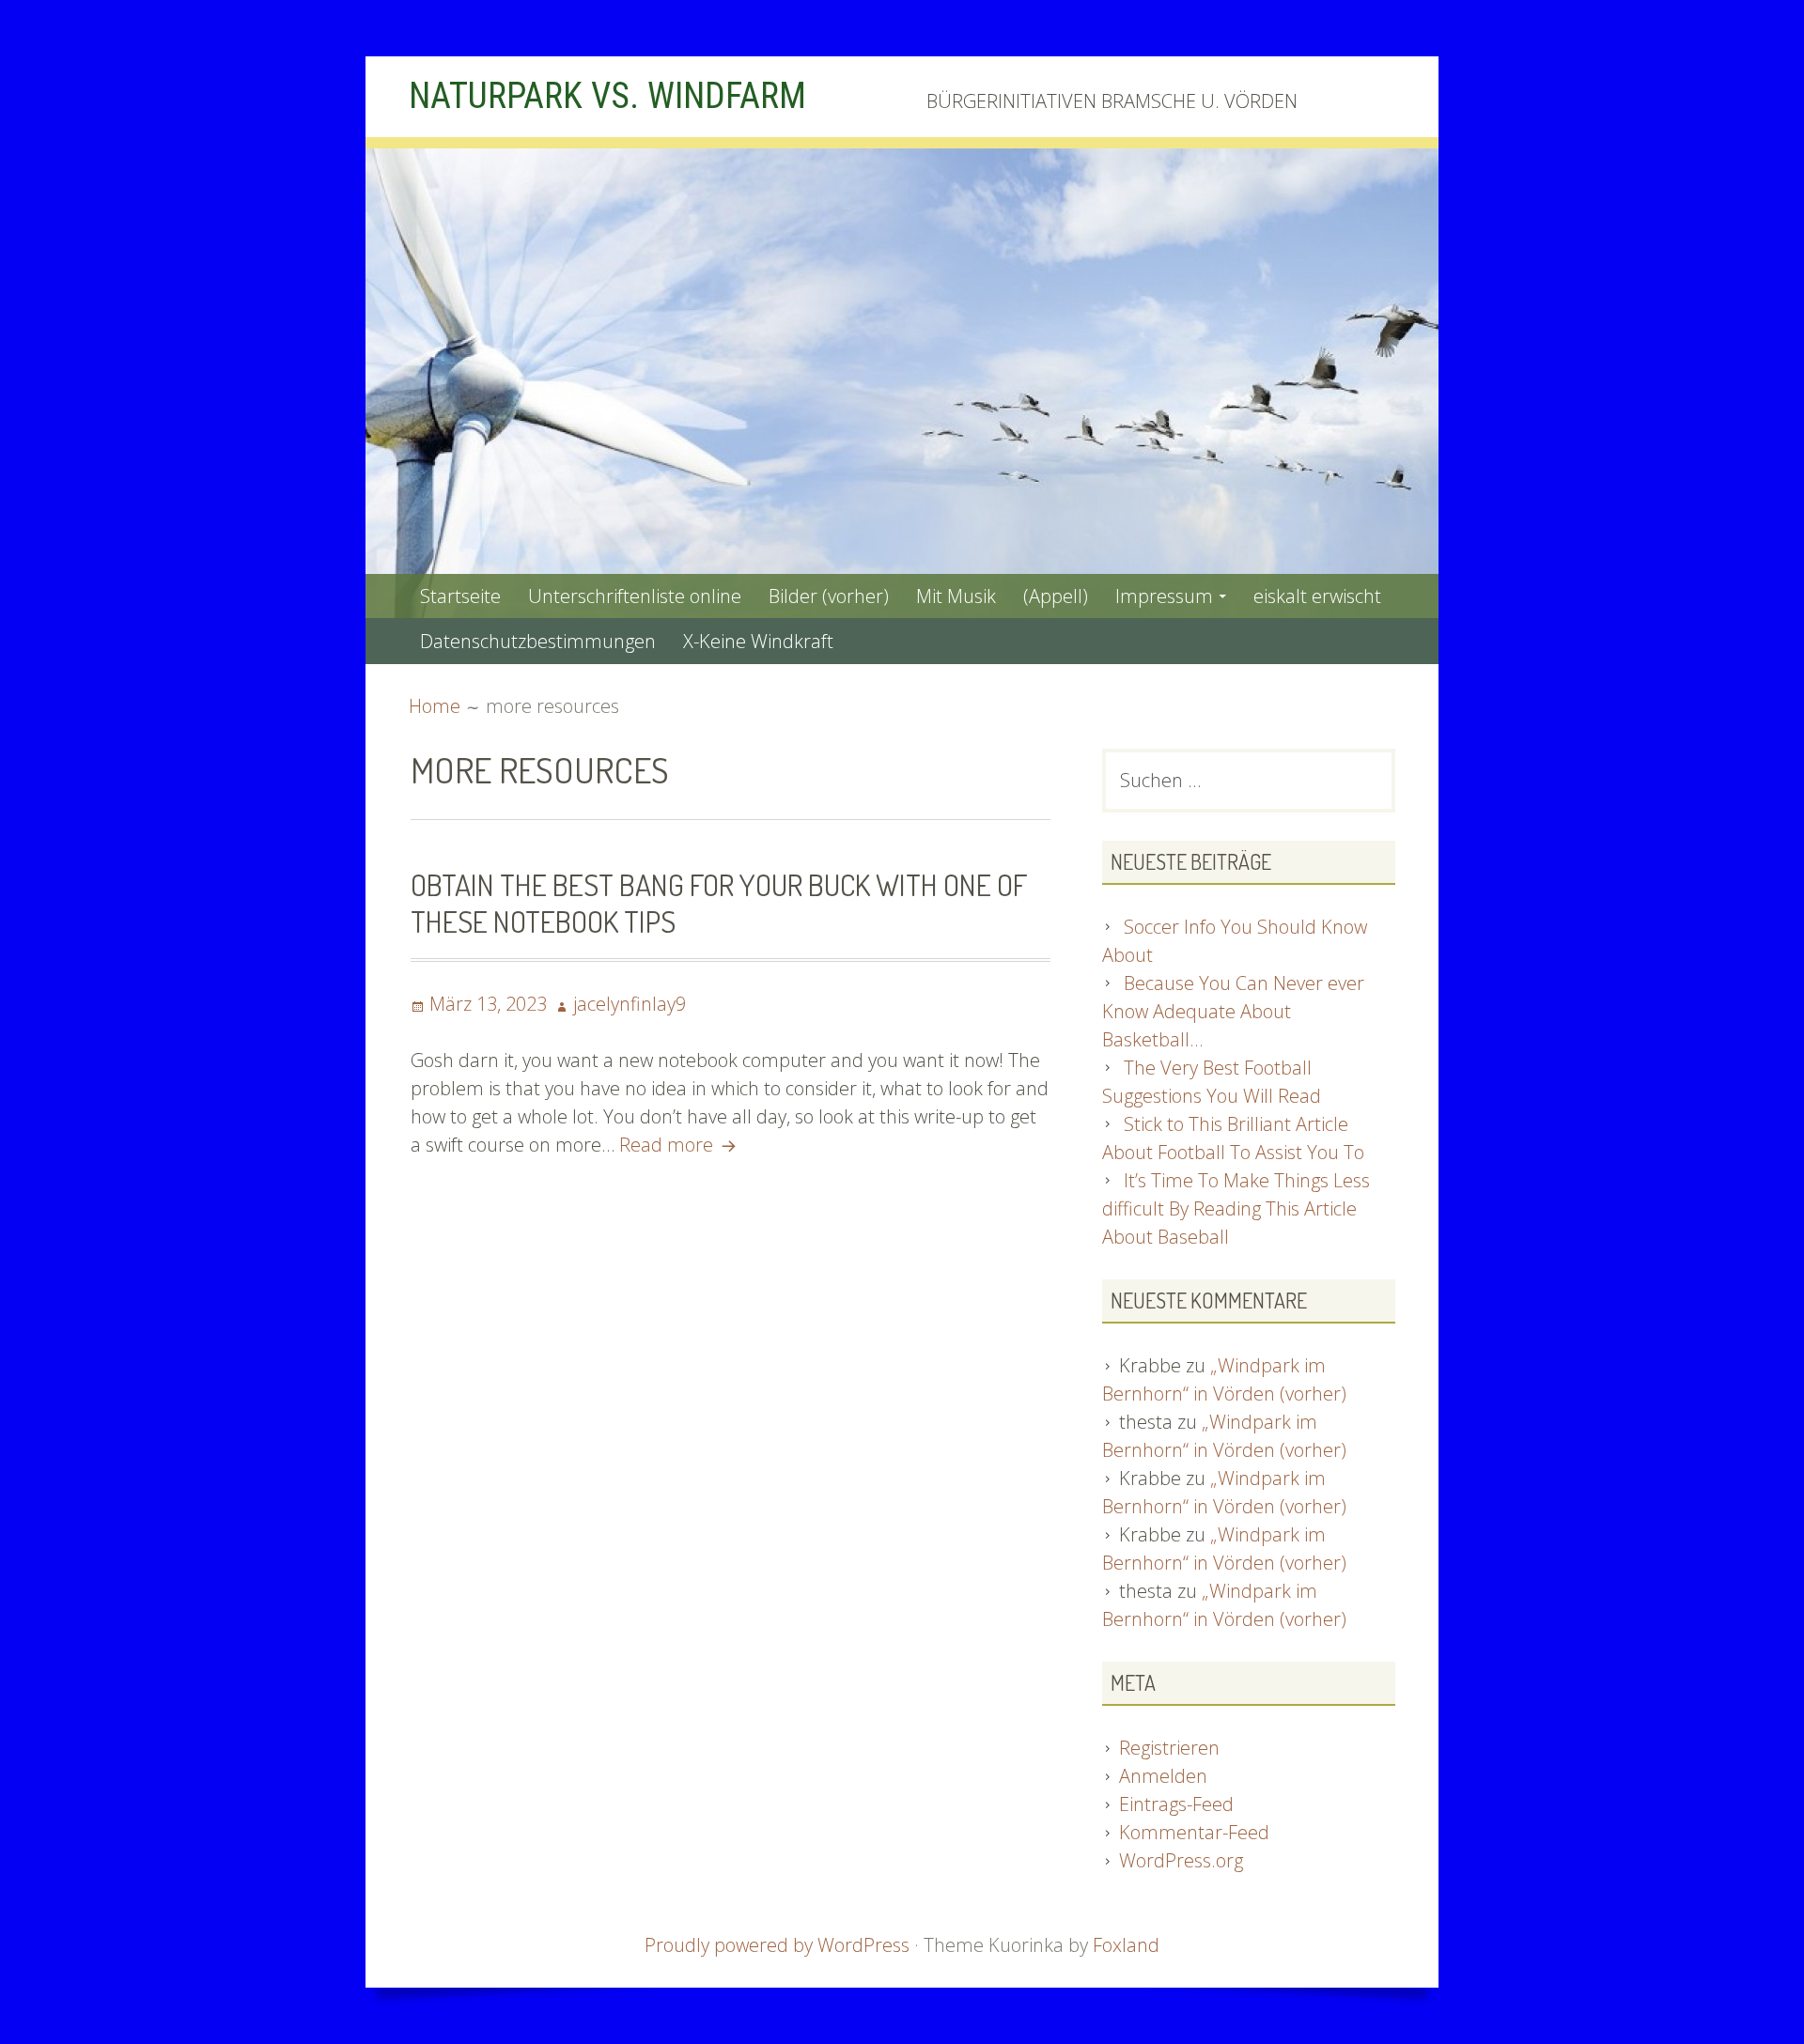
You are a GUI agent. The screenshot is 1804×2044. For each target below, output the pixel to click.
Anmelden (1163, 1776)
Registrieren (1169, 1748)
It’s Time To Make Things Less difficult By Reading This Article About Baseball (1236, 1208)
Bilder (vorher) (829, 596)
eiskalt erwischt (1317, 596)
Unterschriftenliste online (635, 596)
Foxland (1126, 1945)
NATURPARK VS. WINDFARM (607, 96)
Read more (680, 1145)
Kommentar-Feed (1194, 1832)
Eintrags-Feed (1176, 1804)
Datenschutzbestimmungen (538, 641)
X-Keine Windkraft (758, 641)
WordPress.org (1181, 1860)
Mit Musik (956, 596)
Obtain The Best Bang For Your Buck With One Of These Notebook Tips (719, 902)
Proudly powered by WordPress (777, 1945)
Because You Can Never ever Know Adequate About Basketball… (1233, 1011)
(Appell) (1056, 596)
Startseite (460, 596)
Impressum (1164, 596)
